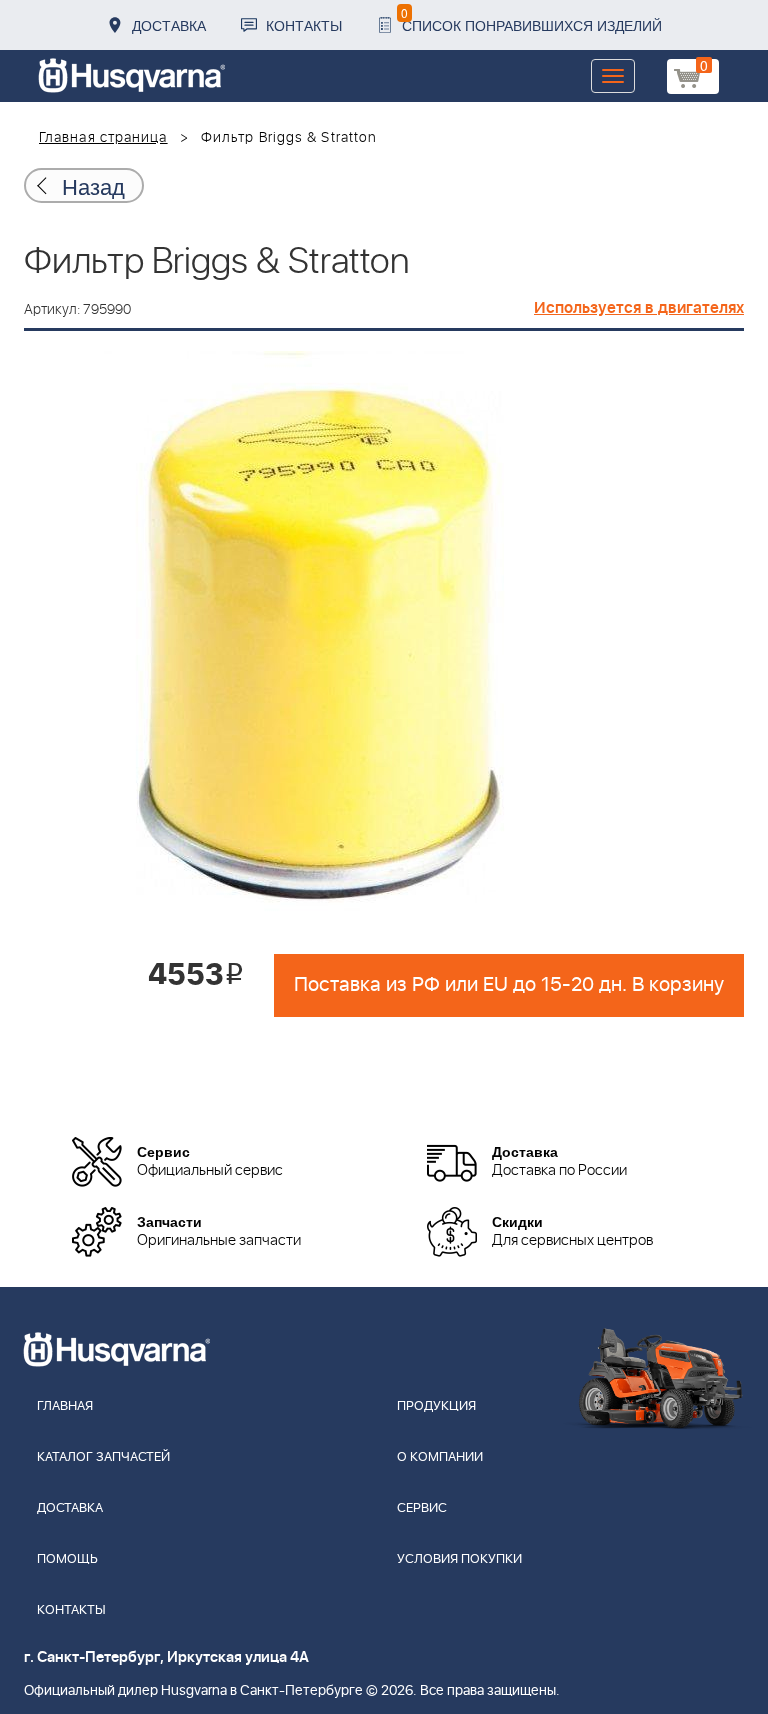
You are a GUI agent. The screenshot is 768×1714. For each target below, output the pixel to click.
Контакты (304, 25)
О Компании (440, 1457)
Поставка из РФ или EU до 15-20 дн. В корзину (509, 985)
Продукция (436, 1406)
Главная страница (103, 138)
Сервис (422, 1508)
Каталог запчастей (103, 1457)
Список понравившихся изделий (531, 19)
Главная (65, 1406)
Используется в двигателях (639, 308)
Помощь (67, 1559)
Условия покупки (459, 1559)
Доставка (169, 25)
